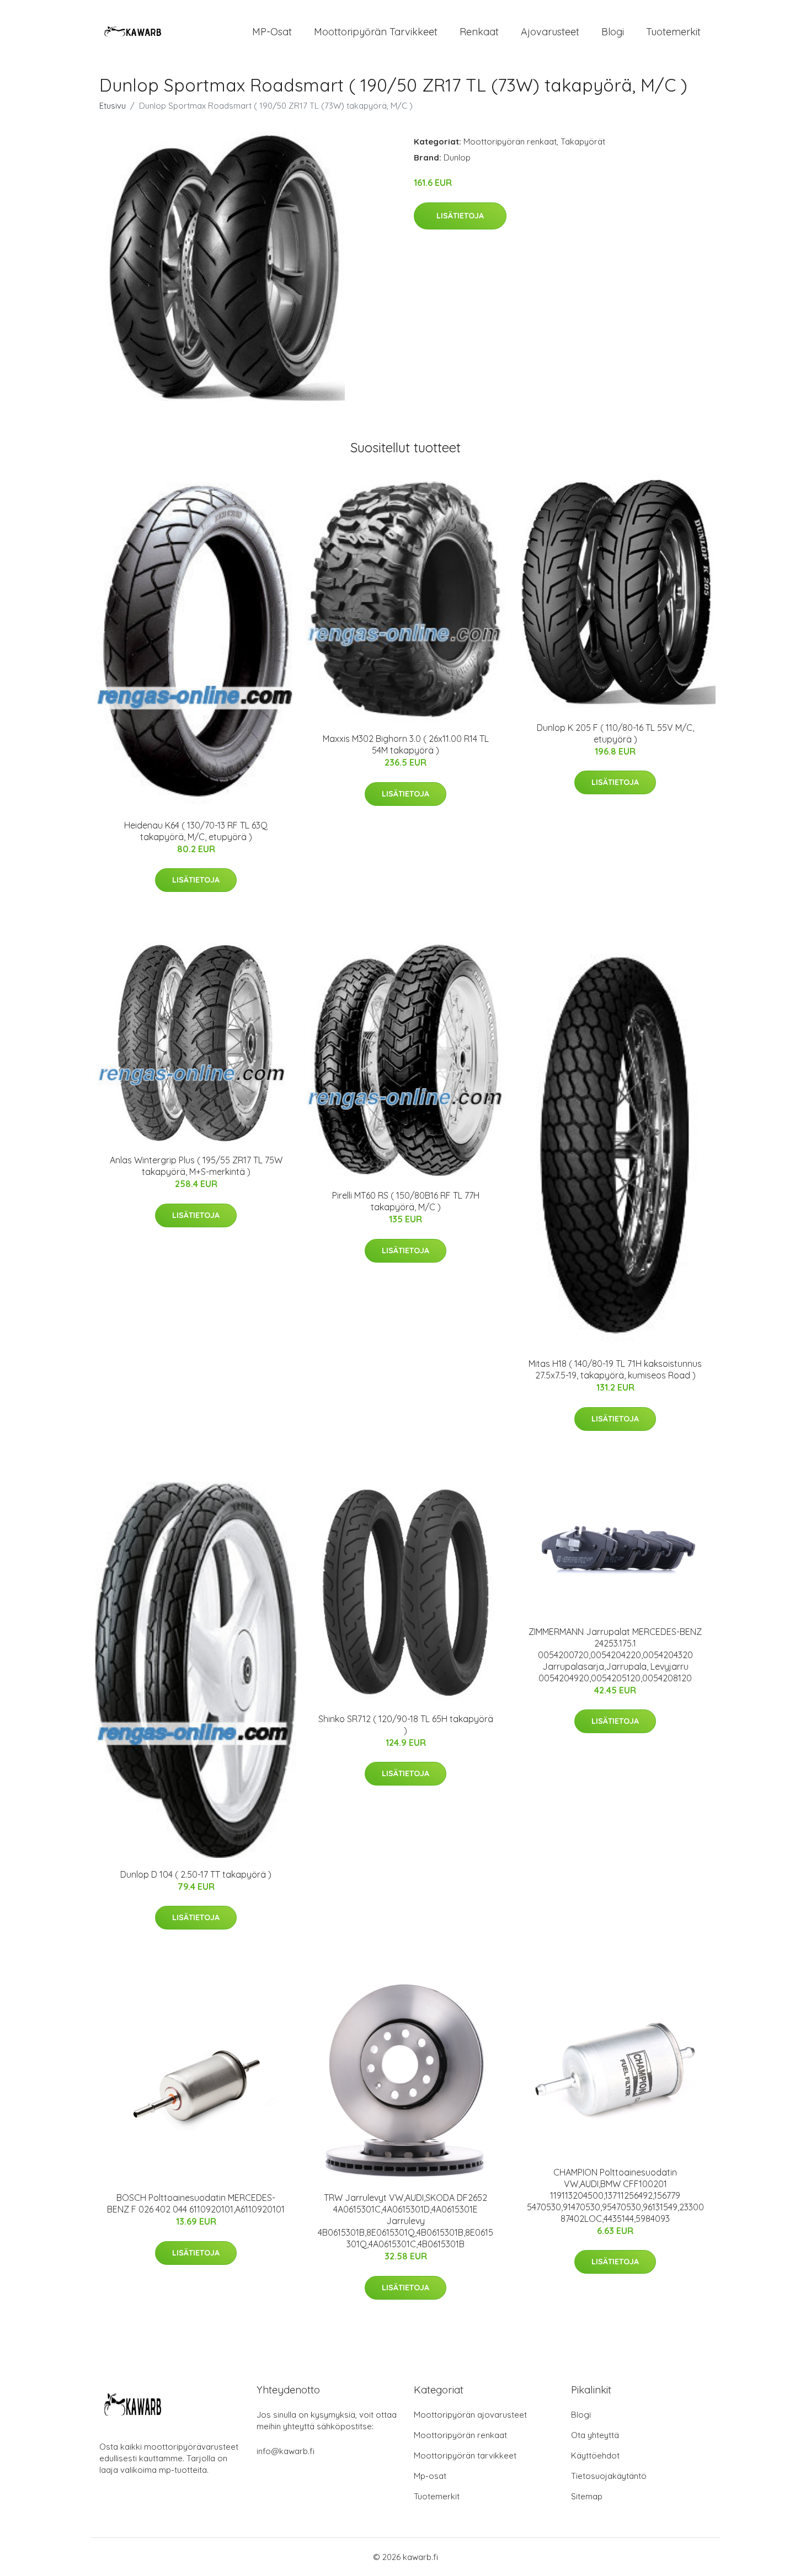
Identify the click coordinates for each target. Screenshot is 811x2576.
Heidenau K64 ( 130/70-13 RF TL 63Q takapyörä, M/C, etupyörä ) (196, 831)
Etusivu (113, 106)
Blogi (613, 32)
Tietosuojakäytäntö (609, 2476)
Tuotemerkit (673, 32)
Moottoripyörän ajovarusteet (470, 2415)
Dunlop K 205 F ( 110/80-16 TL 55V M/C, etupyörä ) (615, 733)
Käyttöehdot (595, 2455)
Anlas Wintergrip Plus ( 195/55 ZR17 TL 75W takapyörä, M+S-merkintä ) (196, 1166)
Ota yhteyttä (595, 2435)
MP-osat (272, 32)
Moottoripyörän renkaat (510, 141)
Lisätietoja (460, 216)
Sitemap (587, 2496)
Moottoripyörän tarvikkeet (376, 32)
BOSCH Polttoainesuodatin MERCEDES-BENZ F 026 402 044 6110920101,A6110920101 (196, 2203)
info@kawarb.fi (286, 2451)
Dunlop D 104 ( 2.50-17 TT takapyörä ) (196, 1874)
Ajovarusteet (550, 32)
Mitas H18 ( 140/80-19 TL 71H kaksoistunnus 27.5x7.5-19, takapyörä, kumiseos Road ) (615, 1369)
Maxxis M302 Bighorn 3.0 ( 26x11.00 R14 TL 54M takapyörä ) (406, 744)
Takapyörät (583, 141)
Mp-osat (430, 2476)
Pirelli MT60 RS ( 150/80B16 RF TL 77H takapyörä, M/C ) (406, 1201)
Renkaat (479, 32)
